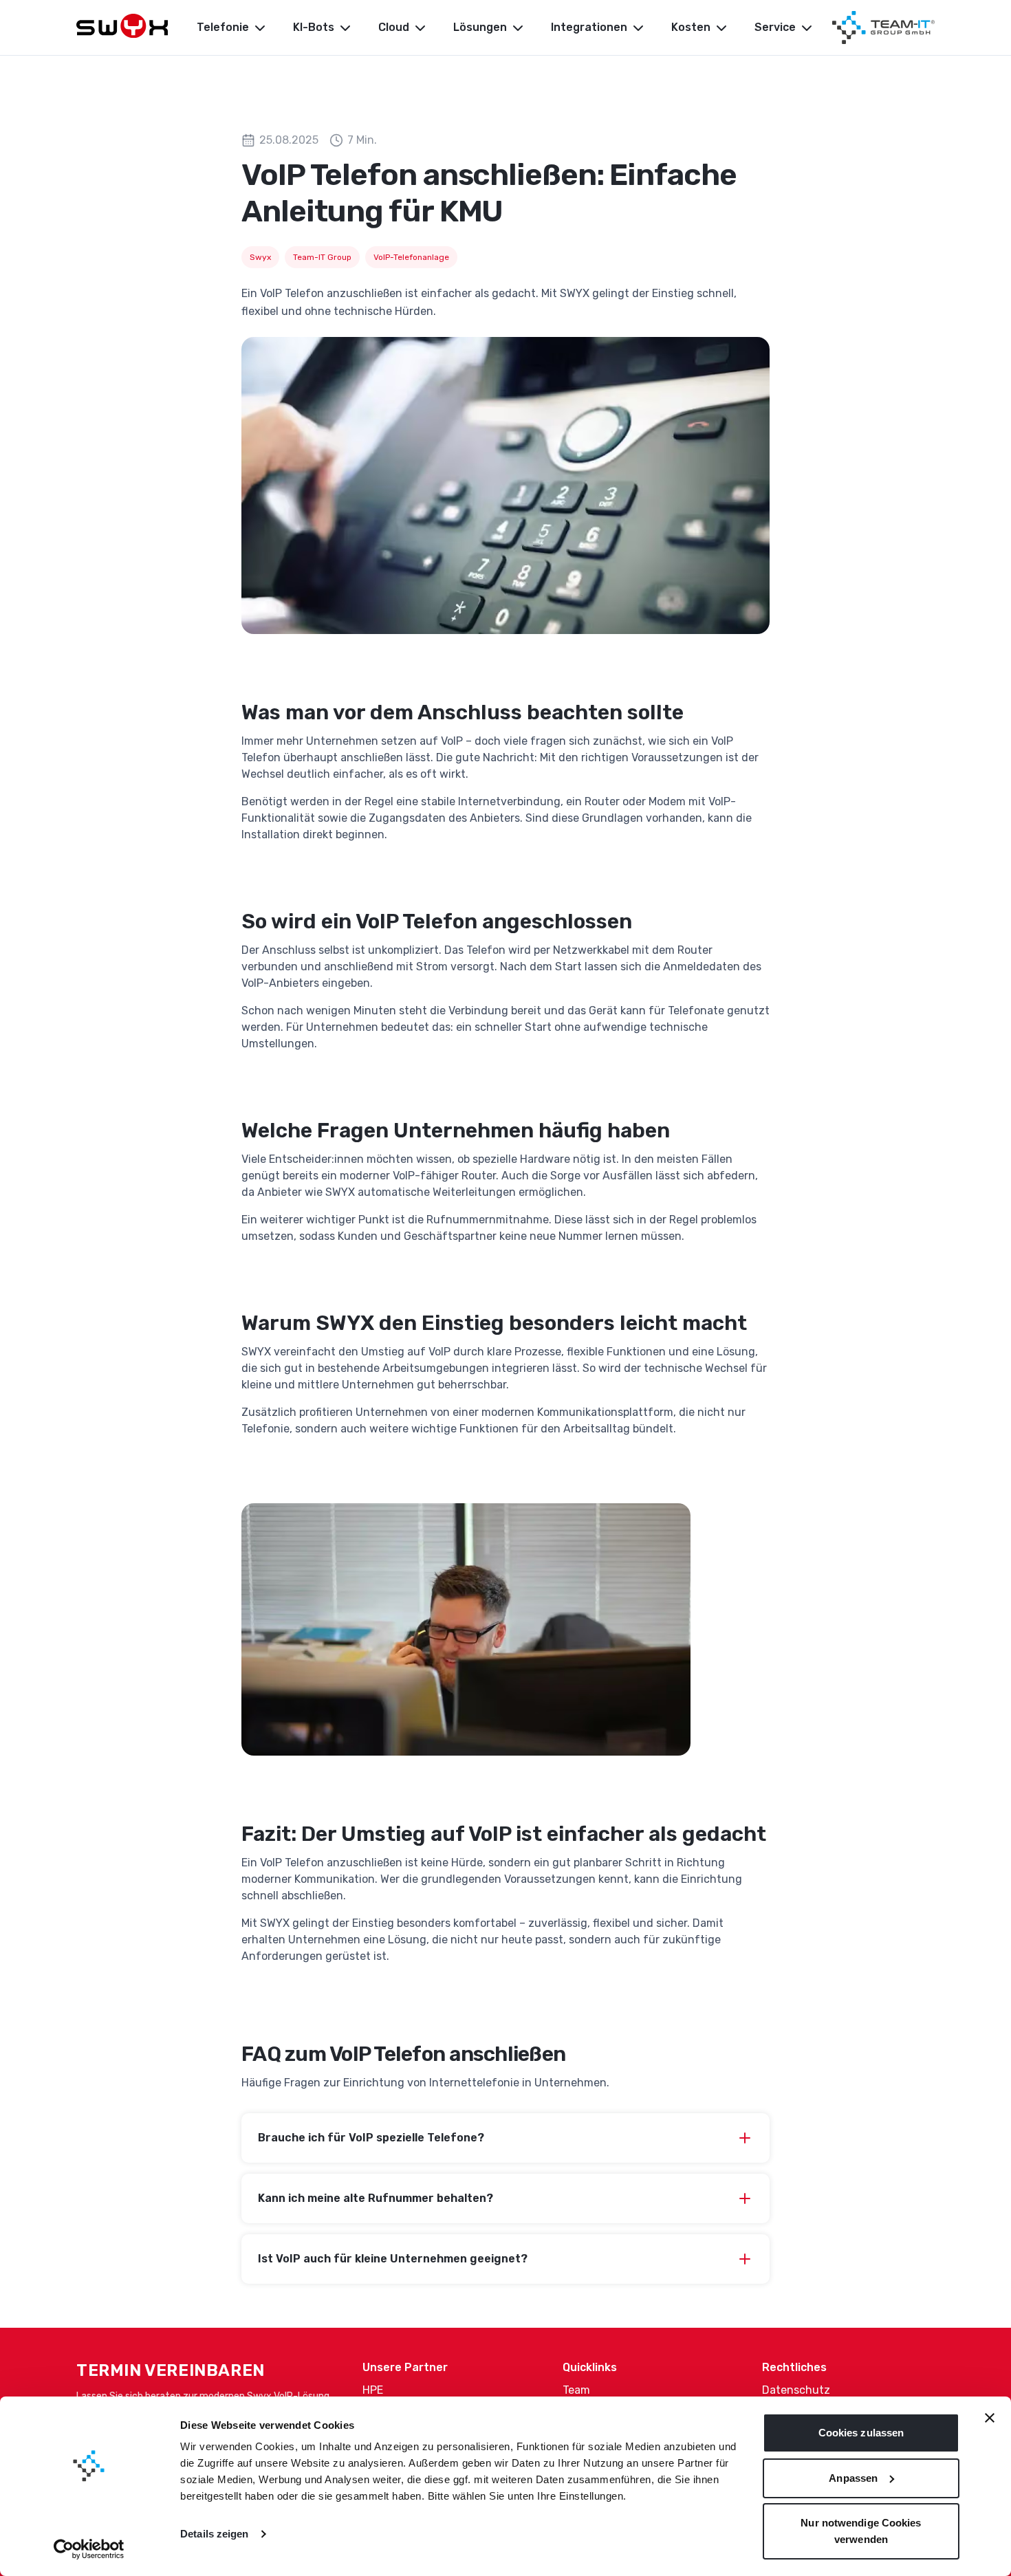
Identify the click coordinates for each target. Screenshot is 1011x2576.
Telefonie (223, 27)
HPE (373, 2390)
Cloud (394, 27)
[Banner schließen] (990, 2418)
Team (576, 2390)
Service (775, 27)
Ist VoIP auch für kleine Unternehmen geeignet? (393, 2259)
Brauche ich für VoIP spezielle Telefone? (371, 2138)
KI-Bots (314, 27)
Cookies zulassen (861, 2433)
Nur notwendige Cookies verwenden (861, 2531)
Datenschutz (796, 2390)
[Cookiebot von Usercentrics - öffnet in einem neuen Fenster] (89, 2549)
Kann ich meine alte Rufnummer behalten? (376, 2198)
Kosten (691, 27)
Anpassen (853, 2478)
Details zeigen (214, 2534)
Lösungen (480, 27)
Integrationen (589, 27)
